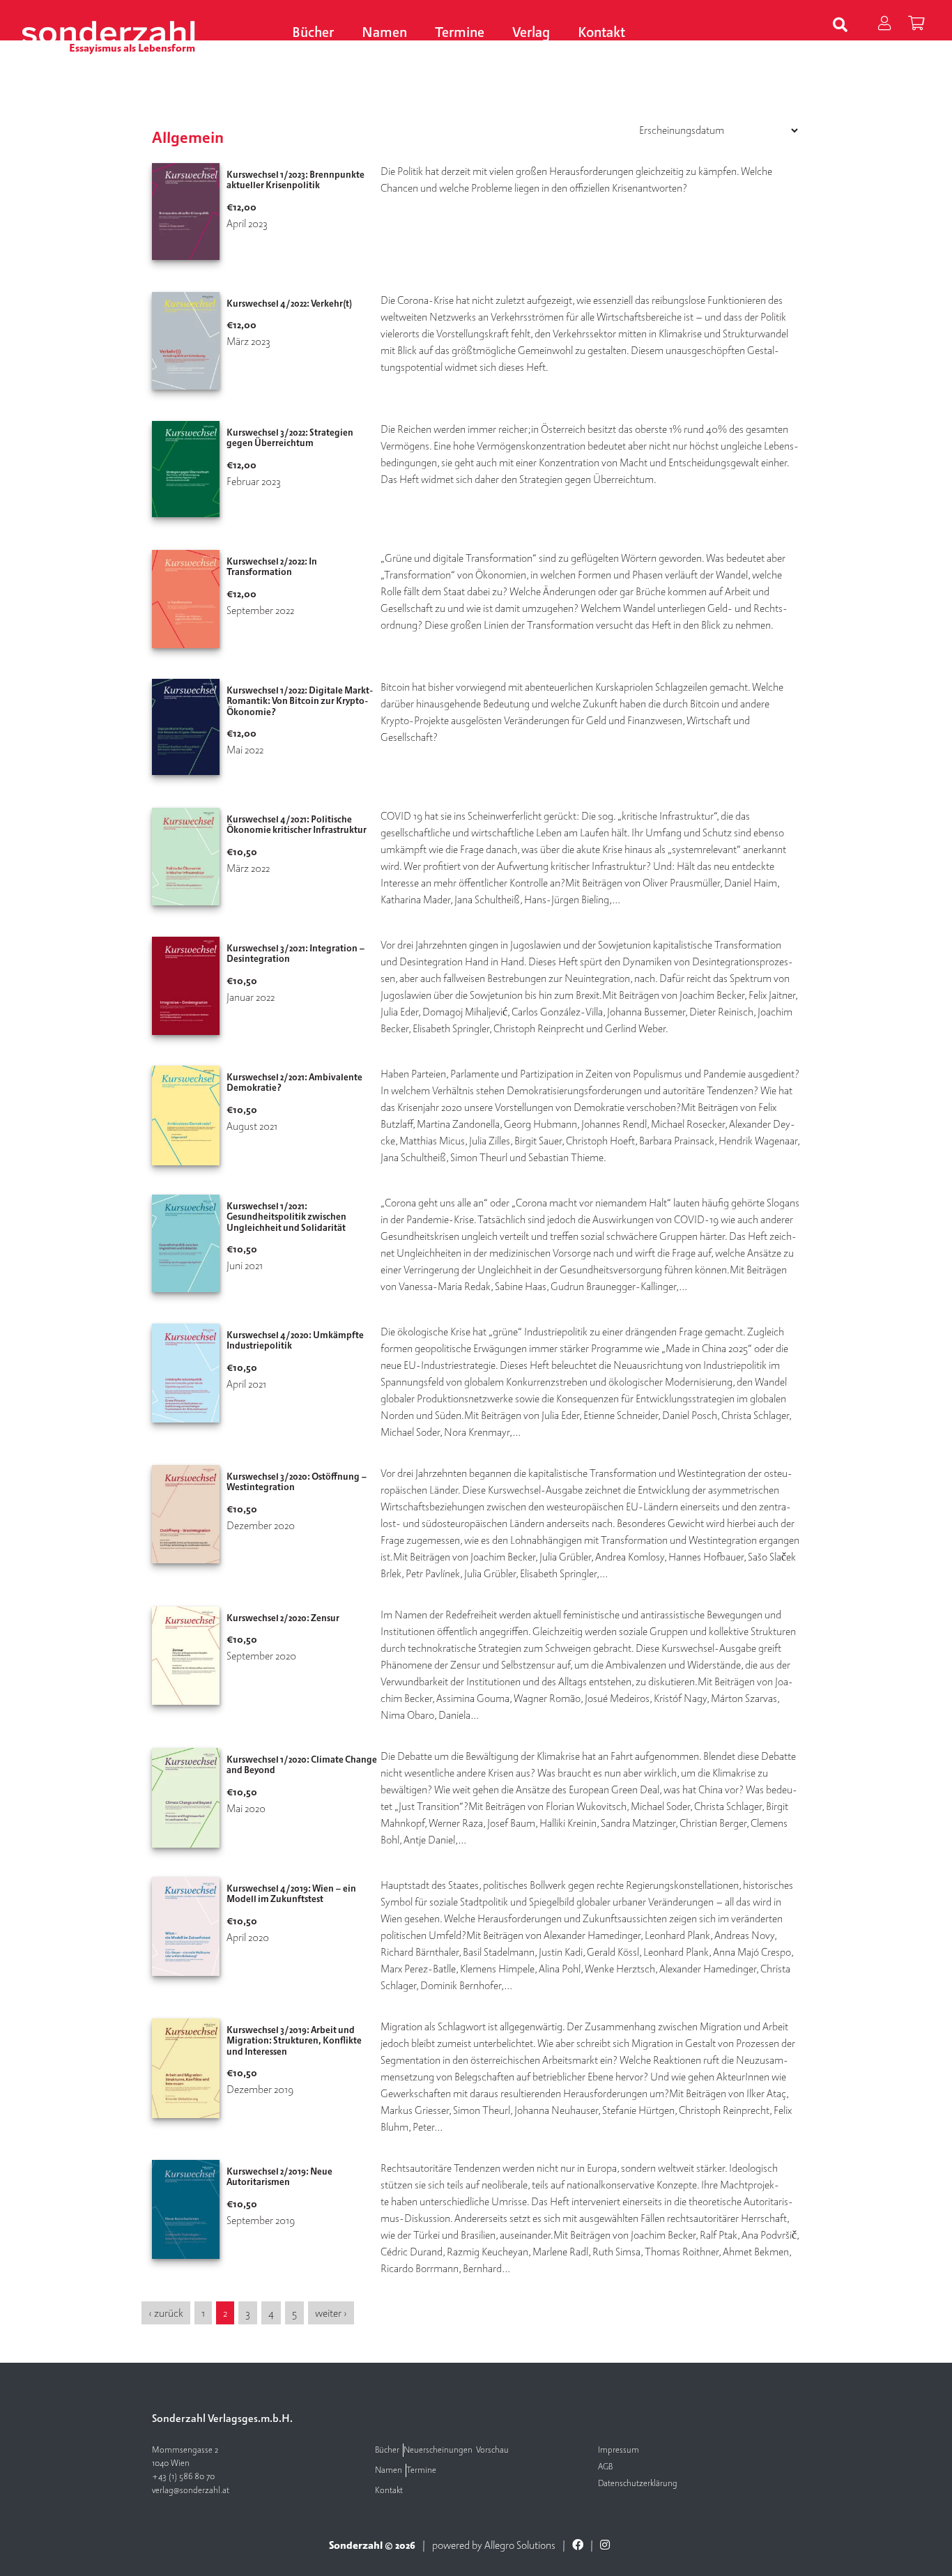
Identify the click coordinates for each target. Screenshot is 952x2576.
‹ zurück (166, 2313)
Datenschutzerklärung (638, 2484)
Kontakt (601, 33)
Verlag (531, 33)
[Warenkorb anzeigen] (916, 25)
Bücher (313, 33)
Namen (384, 33)
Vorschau (492, 2450)
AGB (605, 2467)
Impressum (619, 2450)
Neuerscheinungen (438, 2450)
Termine (460, 33)
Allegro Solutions (520, 2545)
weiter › (331, 2313)
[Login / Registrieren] (884, 25)
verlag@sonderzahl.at (191, 2491)
